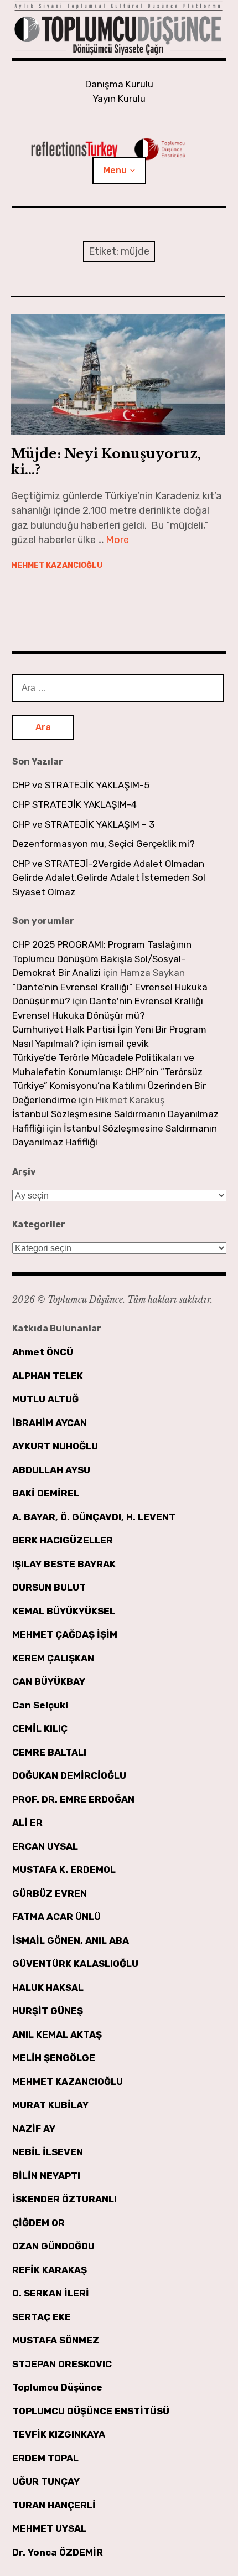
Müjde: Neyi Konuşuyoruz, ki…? (106, 462)
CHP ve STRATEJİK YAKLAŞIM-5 (81, 785)
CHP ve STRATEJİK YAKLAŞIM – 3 (83, 824)
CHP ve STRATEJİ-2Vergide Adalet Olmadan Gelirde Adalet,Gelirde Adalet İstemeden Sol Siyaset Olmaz (109, 878)
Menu (115, 170)
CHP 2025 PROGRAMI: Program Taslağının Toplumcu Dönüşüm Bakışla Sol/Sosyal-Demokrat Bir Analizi (102, 959)
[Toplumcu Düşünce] (119, 29)
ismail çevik (124, 1044)
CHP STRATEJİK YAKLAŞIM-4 (74, 804)
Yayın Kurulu (119, 99)
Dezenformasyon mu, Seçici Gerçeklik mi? (104, 844)
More (117, 540)
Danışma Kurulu (119, 84)
